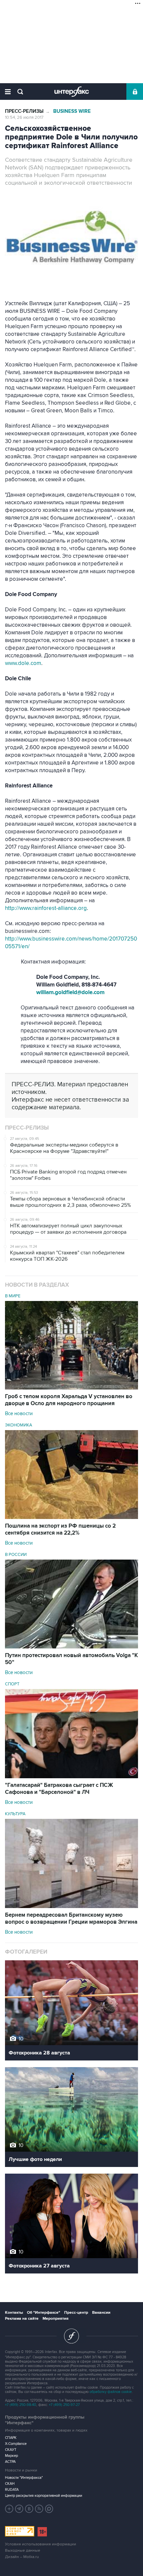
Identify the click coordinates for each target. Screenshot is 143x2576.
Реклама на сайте (22, 2319)
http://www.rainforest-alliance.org (46, 908)
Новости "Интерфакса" (24, 2478)
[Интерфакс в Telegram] (19, 2509)
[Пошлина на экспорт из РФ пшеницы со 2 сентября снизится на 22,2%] (71, 1517)
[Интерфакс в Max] (49, 2509)
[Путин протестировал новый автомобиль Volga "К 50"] (71, 1647)
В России (16, 1555)
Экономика (19, 1425)
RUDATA (12, 2490)
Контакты (14, 2313)
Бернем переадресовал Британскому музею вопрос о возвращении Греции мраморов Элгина (71, 1919)
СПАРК (11, 2438)
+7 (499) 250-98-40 (21, 2405)
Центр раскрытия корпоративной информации (44, 2496)
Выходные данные (23, 2551)
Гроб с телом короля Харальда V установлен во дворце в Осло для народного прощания (69, 1400)
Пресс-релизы (24, 111)
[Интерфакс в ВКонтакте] (29, 2509)
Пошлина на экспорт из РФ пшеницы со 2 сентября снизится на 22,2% (60, 1529)
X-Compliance (16, 2444)
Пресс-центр (76, 2313)
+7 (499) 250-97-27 (64, 2405)
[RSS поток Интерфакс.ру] (39, 2509)
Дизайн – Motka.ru (22, 2557)
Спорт (12, 1684)
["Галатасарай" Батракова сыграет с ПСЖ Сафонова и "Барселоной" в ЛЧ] (71, 1777)
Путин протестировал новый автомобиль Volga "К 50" (71, 1659)
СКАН (10, 2484)
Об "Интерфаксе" (44, 2313)
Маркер (11, 2456)
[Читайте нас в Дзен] (9, 2509)
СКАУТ (11, 2450)
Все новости (19, 1413)
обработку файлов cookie (111, 2392)
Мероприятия (56, 2319)
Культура (15, 1814)
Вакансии (101, 2313)
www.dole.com (23, 663)
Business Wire (72, 111)
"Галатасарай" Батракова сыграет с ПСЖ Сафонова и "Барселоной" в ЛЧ (59, 1789)
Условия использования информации (41, 2544)
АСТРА (10, 2462)
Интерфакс (72, 92)
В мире (13, 1296)
